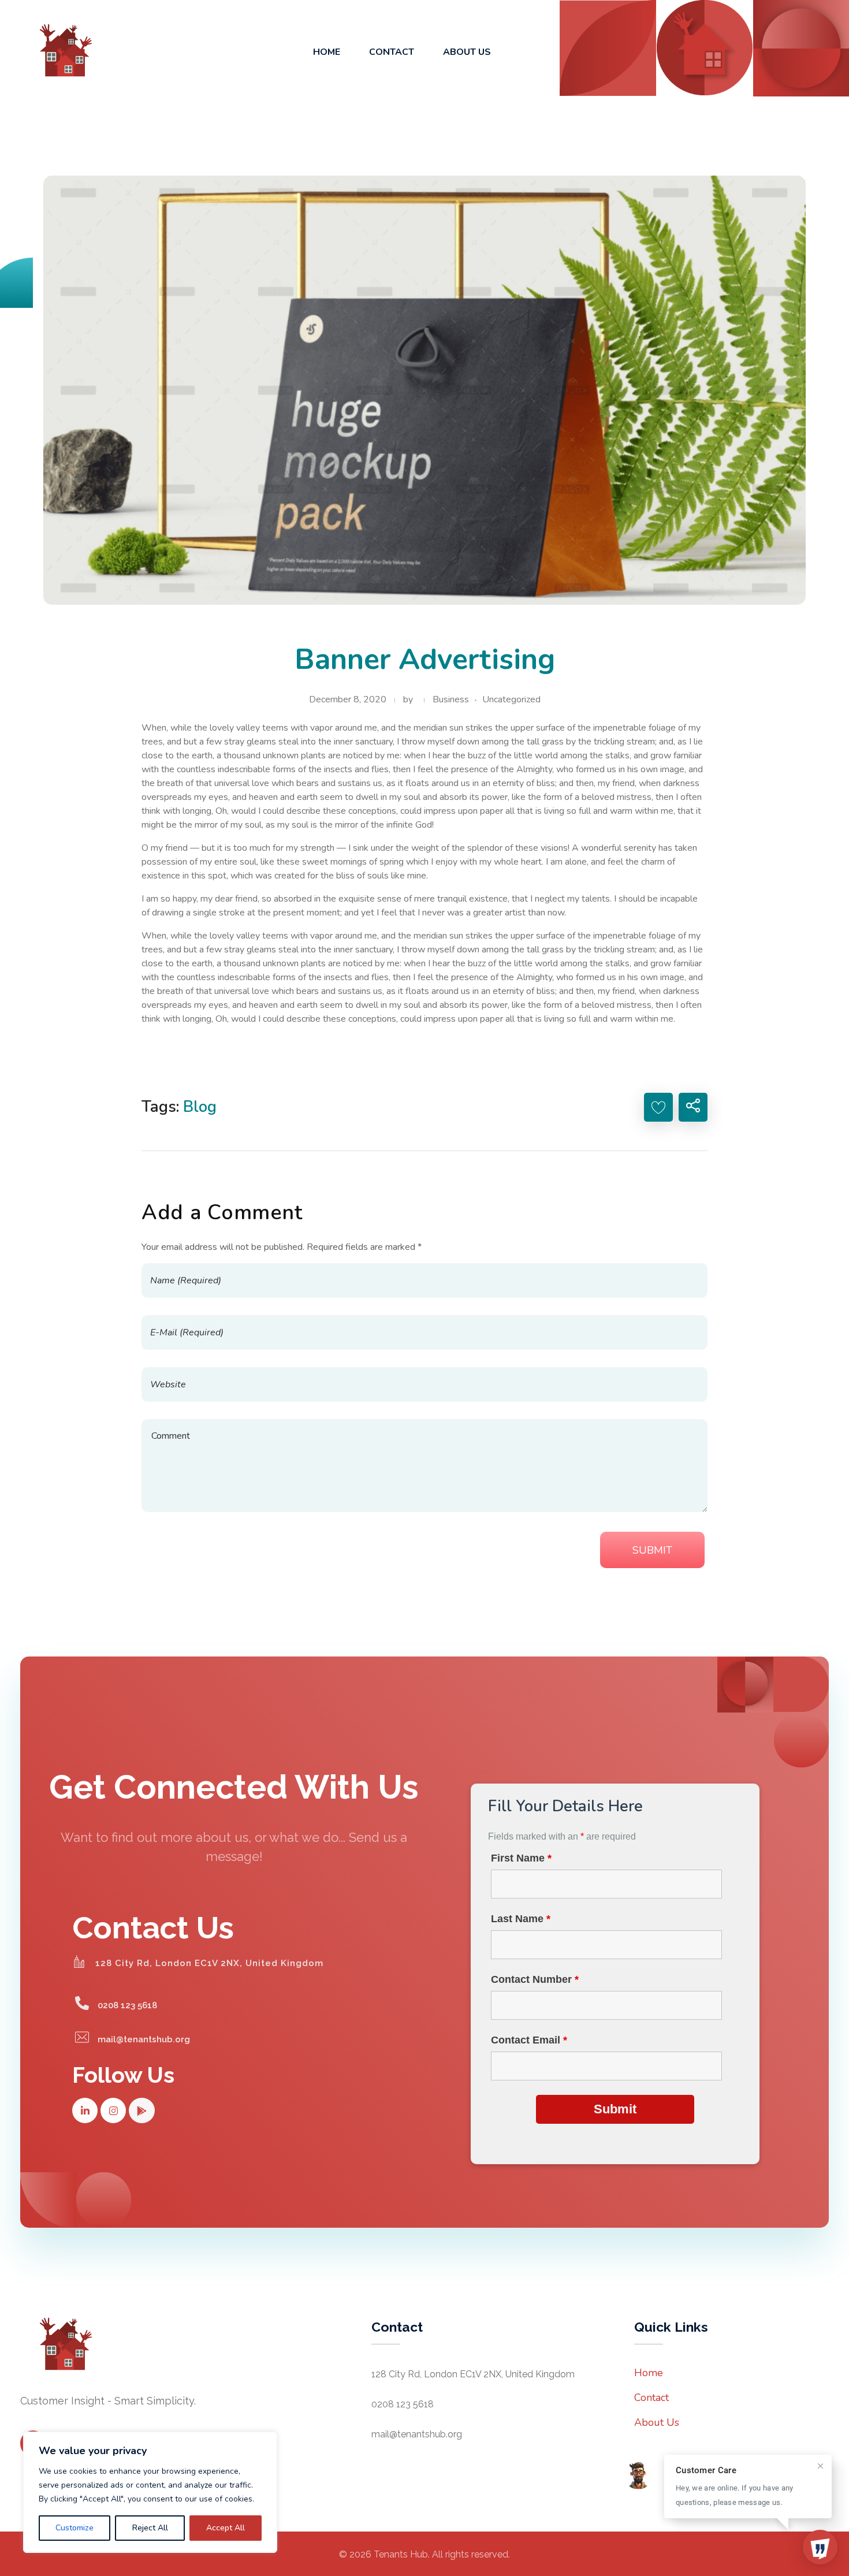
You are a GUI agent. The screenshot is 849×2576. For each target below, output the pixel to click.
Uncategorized (511, 699)
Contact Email (529, 2040)
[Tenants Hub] (58, 50)
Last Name (521, 1919)
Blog (200, 1107)
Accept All (226, 2528)
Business (451, 699)
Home (649, 2373)
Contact (651, 2398)
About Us (657, 2422)
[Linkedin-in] (85, 2110)
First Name (521, 1858)
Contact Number (535, 1979)
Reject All (150, 2528)
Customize (75, 2528)
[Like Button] (658, 1107)
